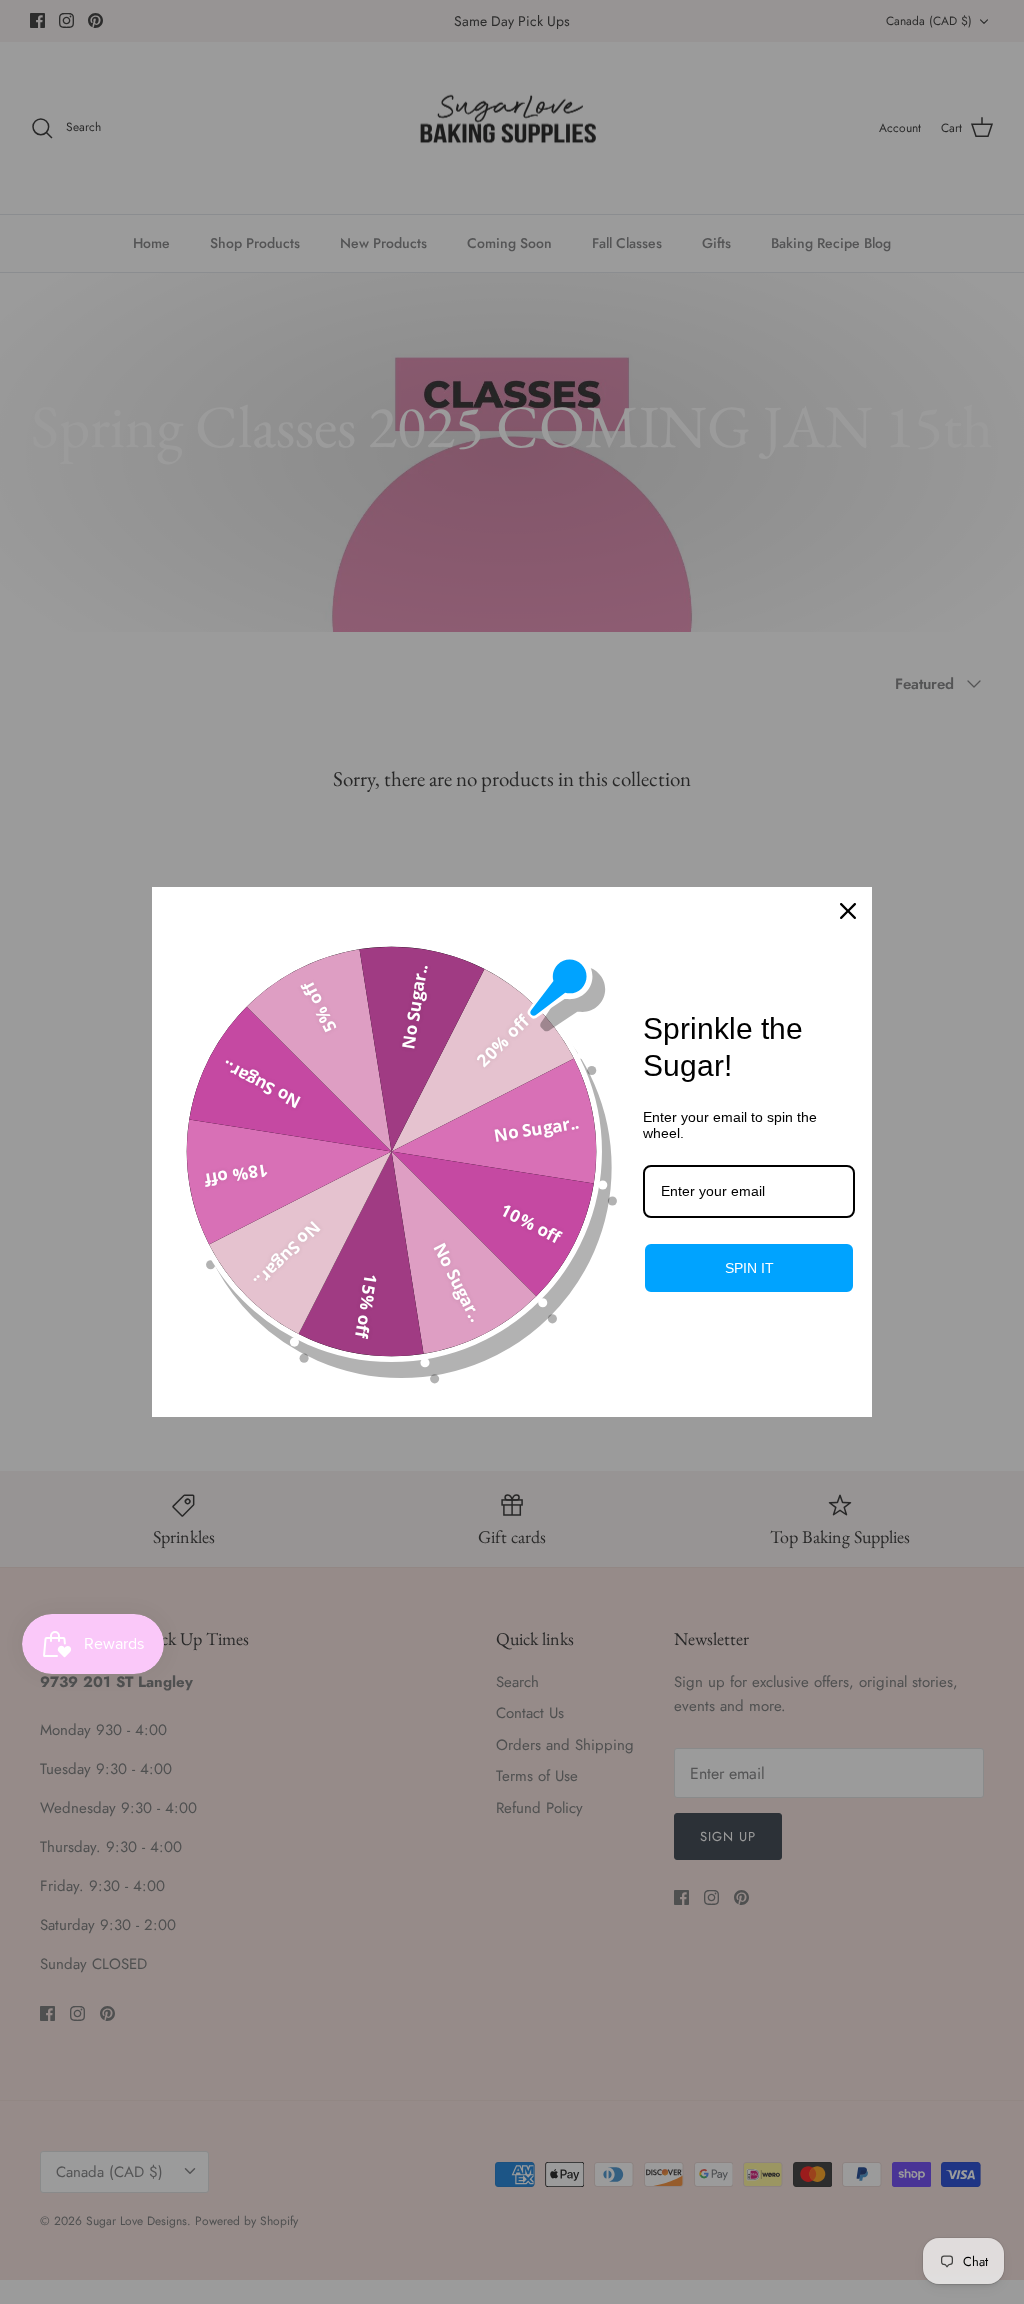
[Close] (848, 911)
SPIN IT (749, 1268)
